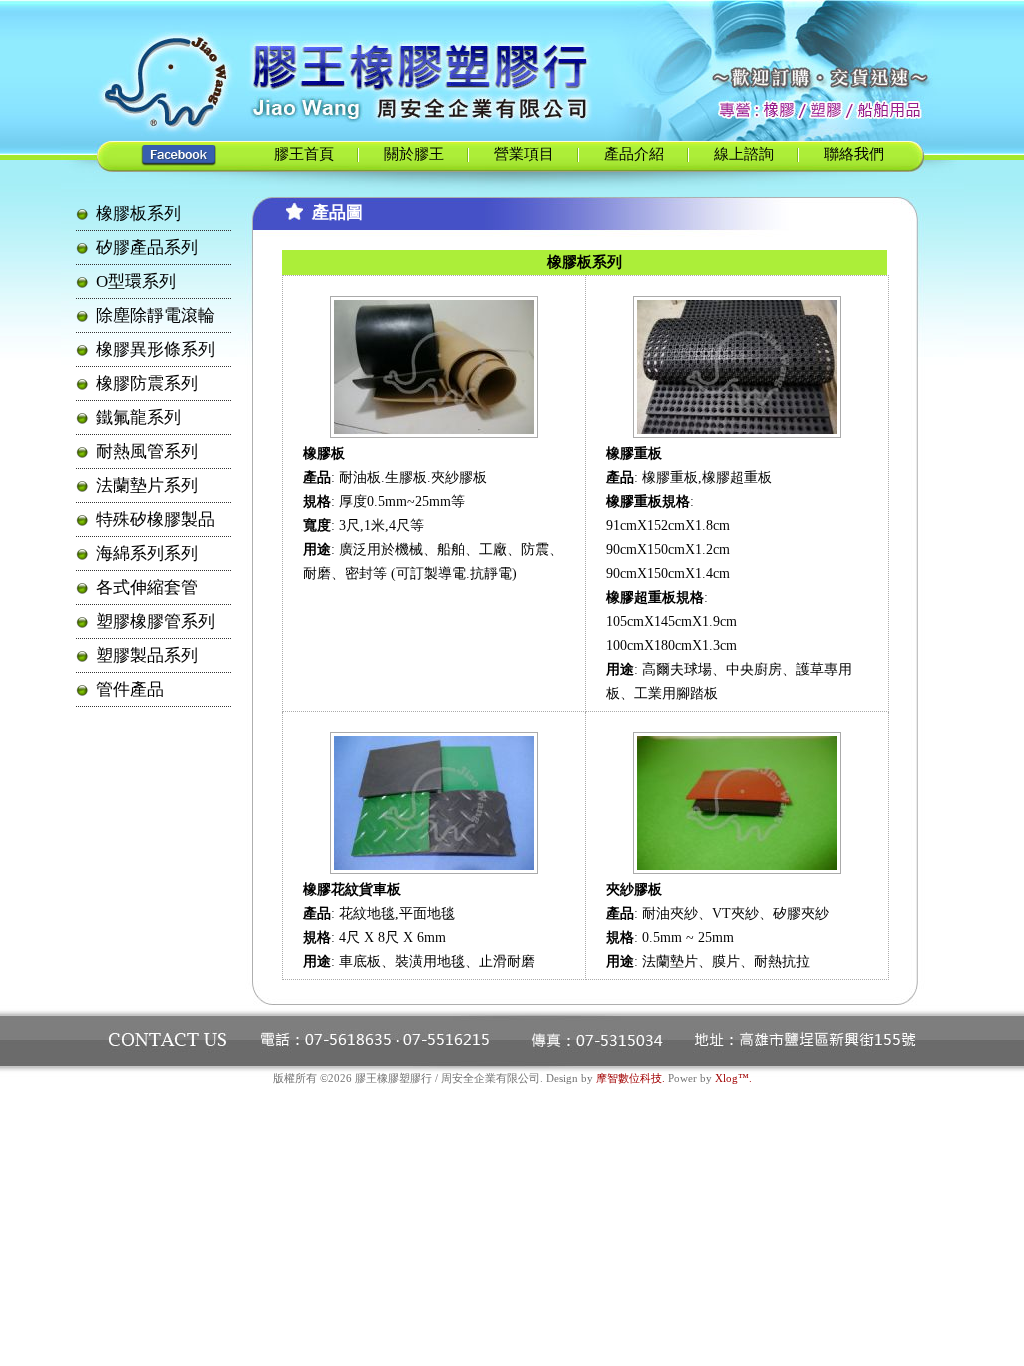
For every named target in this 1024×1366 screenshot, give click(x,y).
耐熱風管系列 (147, 451)
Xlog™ (732, 1078)
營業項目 (524, 154)
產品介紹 (634, 154)
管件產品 (130, 689)
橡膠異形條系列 (155, 349)
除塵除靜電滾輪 (155, 315)
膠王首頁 (304, 154)
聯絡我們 (854, 154)
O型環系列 (136, 281)
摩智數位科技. (630, 1078)
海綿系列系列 (147, 553)
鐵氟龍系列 (138, 417)
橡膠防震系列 (147, 383)
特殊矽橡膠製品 (155, 519)
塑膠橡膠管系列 (155, 621)
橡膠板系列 (138, 213)
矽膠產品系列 (147, 247)
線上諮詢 (744, 154)
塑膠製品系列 (147, 655)
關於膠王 (414, 154)
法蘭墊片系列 (147, 485)
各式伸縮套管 (147, 587)
